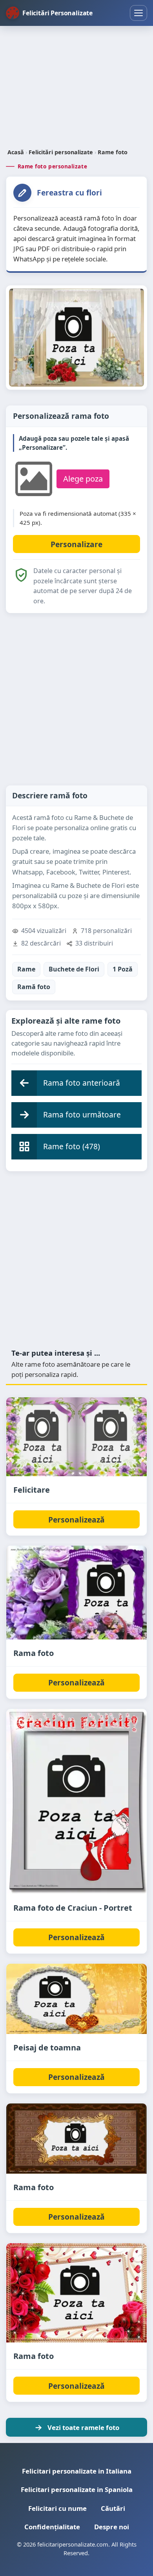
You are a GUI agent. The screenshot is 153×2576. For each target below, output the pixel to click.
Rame (26, 969)
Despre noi (112, 2527)
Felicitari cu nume (57, 2508)
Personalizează (76, 1520)
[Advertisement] (76, 88)
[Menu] (138, 13)
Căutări (113, 2508)
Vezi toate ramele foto (83, 2427)
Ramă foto (34, 987)
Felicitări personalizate (61, 152)
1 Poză (123, 969)
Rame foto (113, 152)
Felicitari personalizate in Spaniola (77, 2489)
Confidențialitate (52, 2527)
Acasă (16, 152)
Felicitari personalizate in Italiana (77, 2471)
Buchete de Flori (74, 969)
